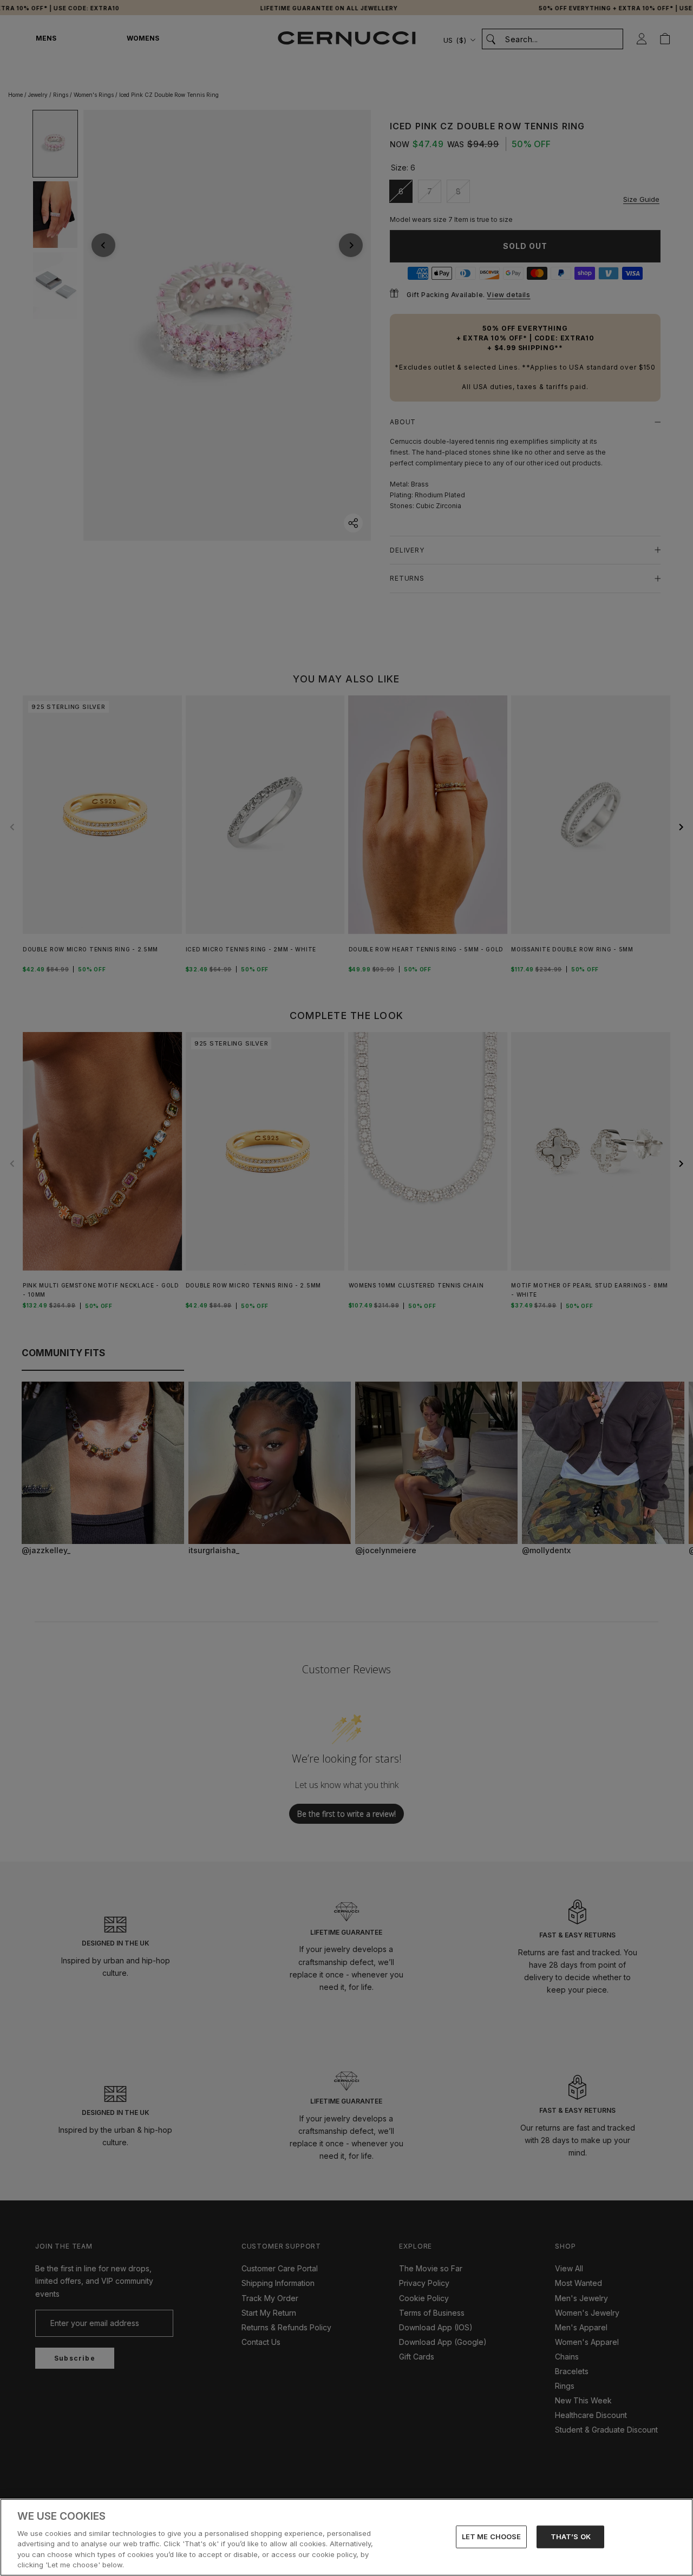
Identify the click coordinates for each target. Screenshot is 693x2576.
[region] (346, 2537)
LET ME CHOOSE (492, 2536)
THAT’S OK (571, 2536)
